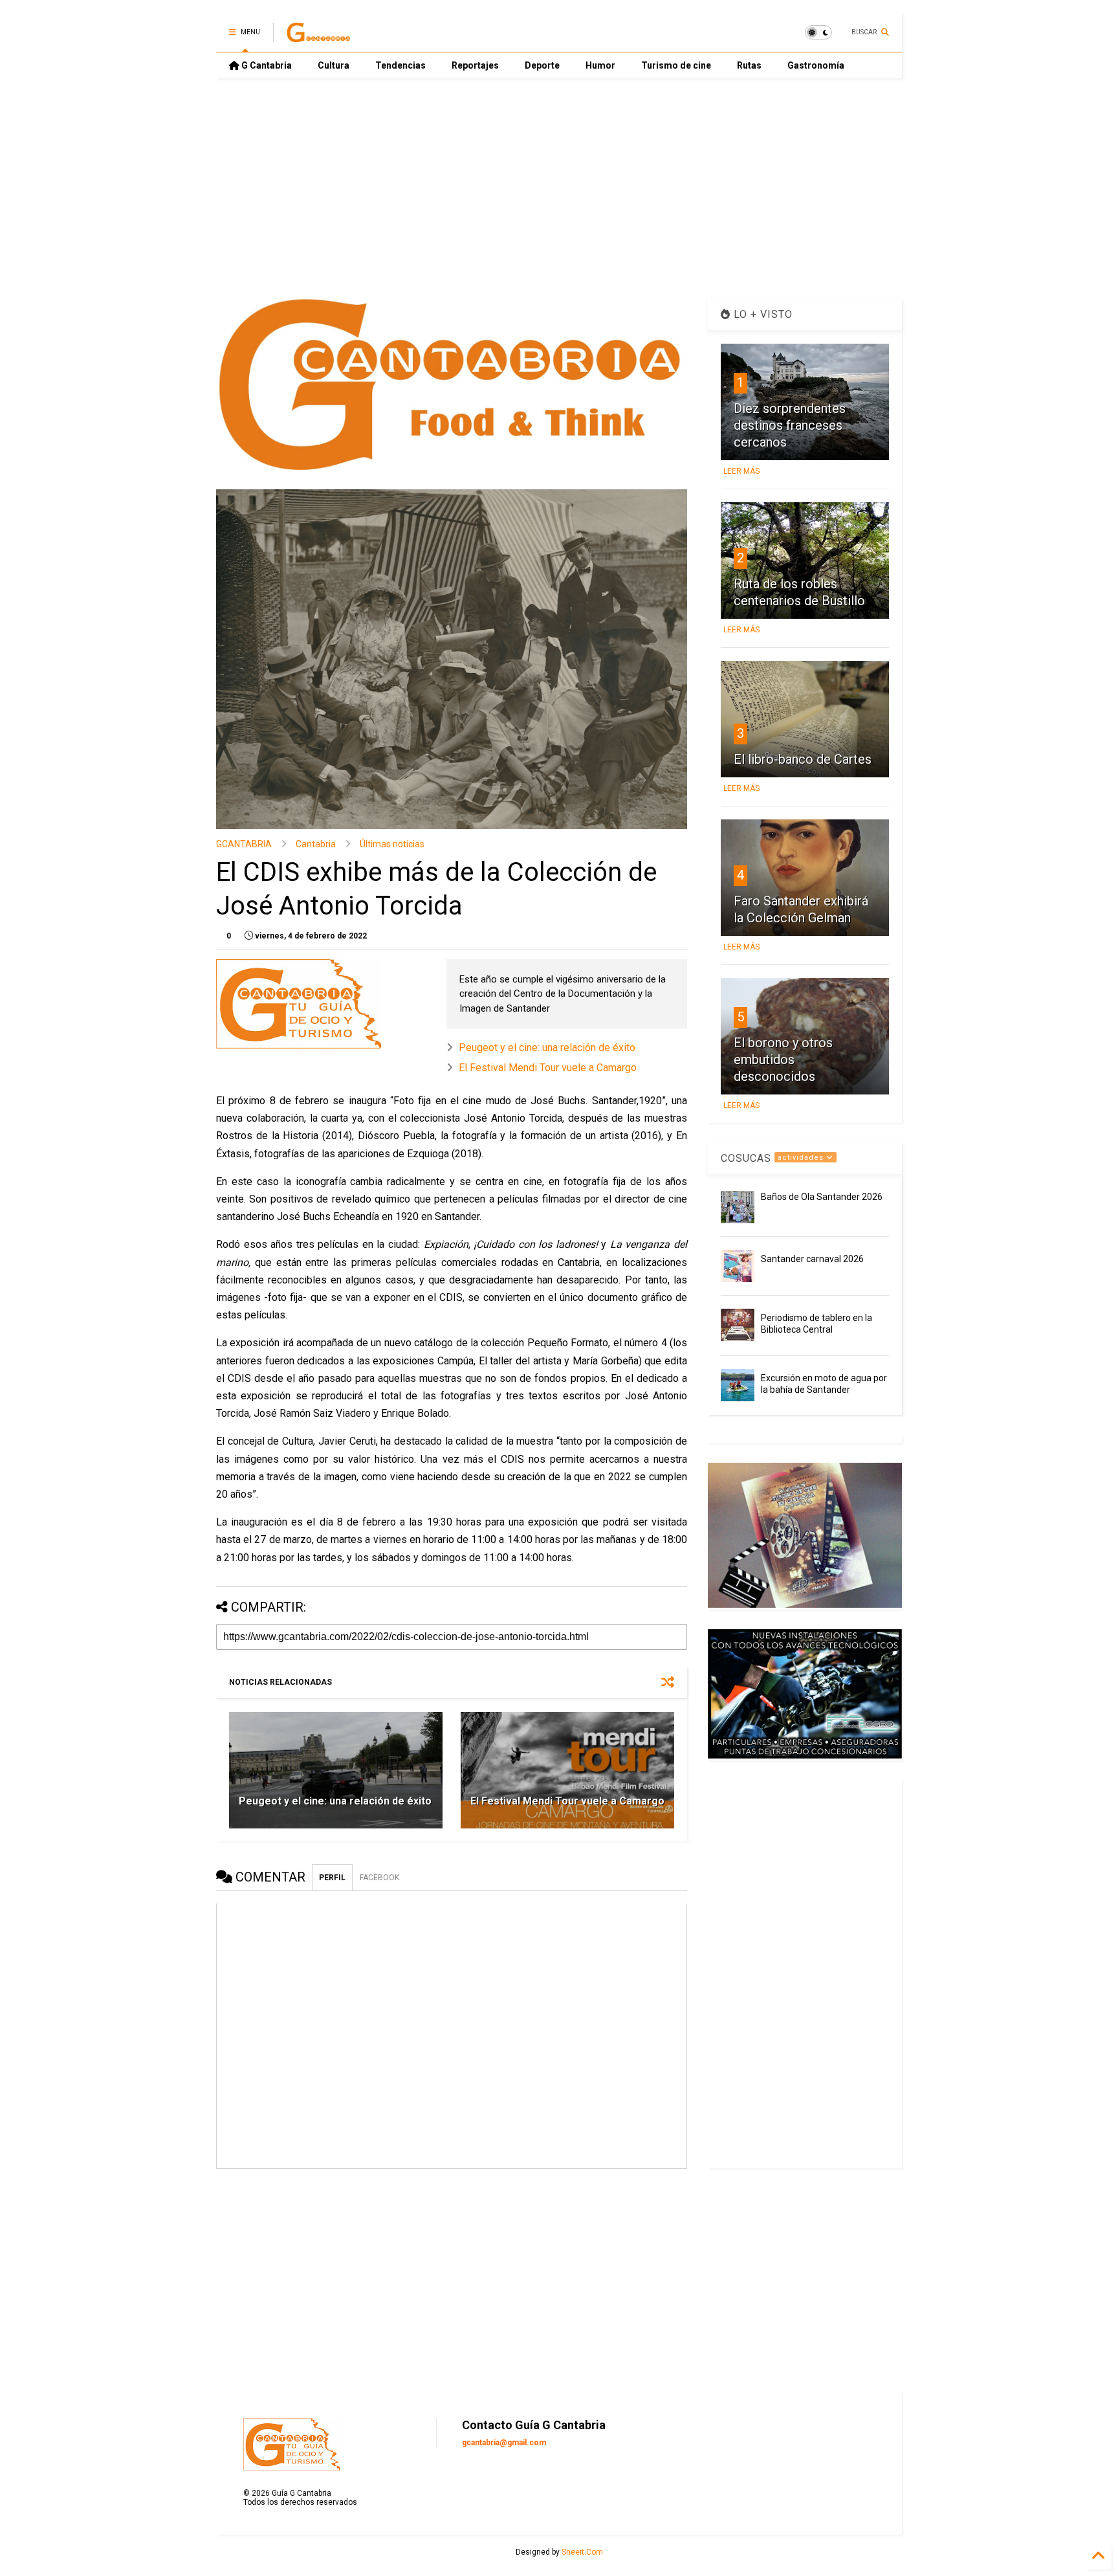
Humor (600, 65)
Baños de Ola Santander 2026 (822, 1197)
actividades (802, 1158)
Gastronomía (816, 65)
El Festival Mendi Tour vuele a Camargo (548, 1068)
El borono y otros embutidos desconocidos (783, 1060)
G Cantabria (266, 65)
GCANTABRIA (244, 844)
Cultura (334, 65)
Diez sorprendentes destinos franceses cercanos (790, 425)
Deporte (542, 65)
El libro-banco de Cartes (803, 759)
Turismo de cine (676, 65)
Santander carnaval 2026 (812, 1259)
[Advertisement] (559, 188)
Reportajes (475, 65)
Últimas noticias (392, 844)
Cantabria (316, 844)
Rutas (749, 65)
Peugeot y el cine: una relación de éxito (547, 1048)
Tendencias (400, 65)
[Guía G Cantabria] (318, 36)
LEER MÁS (741, 471)
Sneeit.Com (582, 2552)
